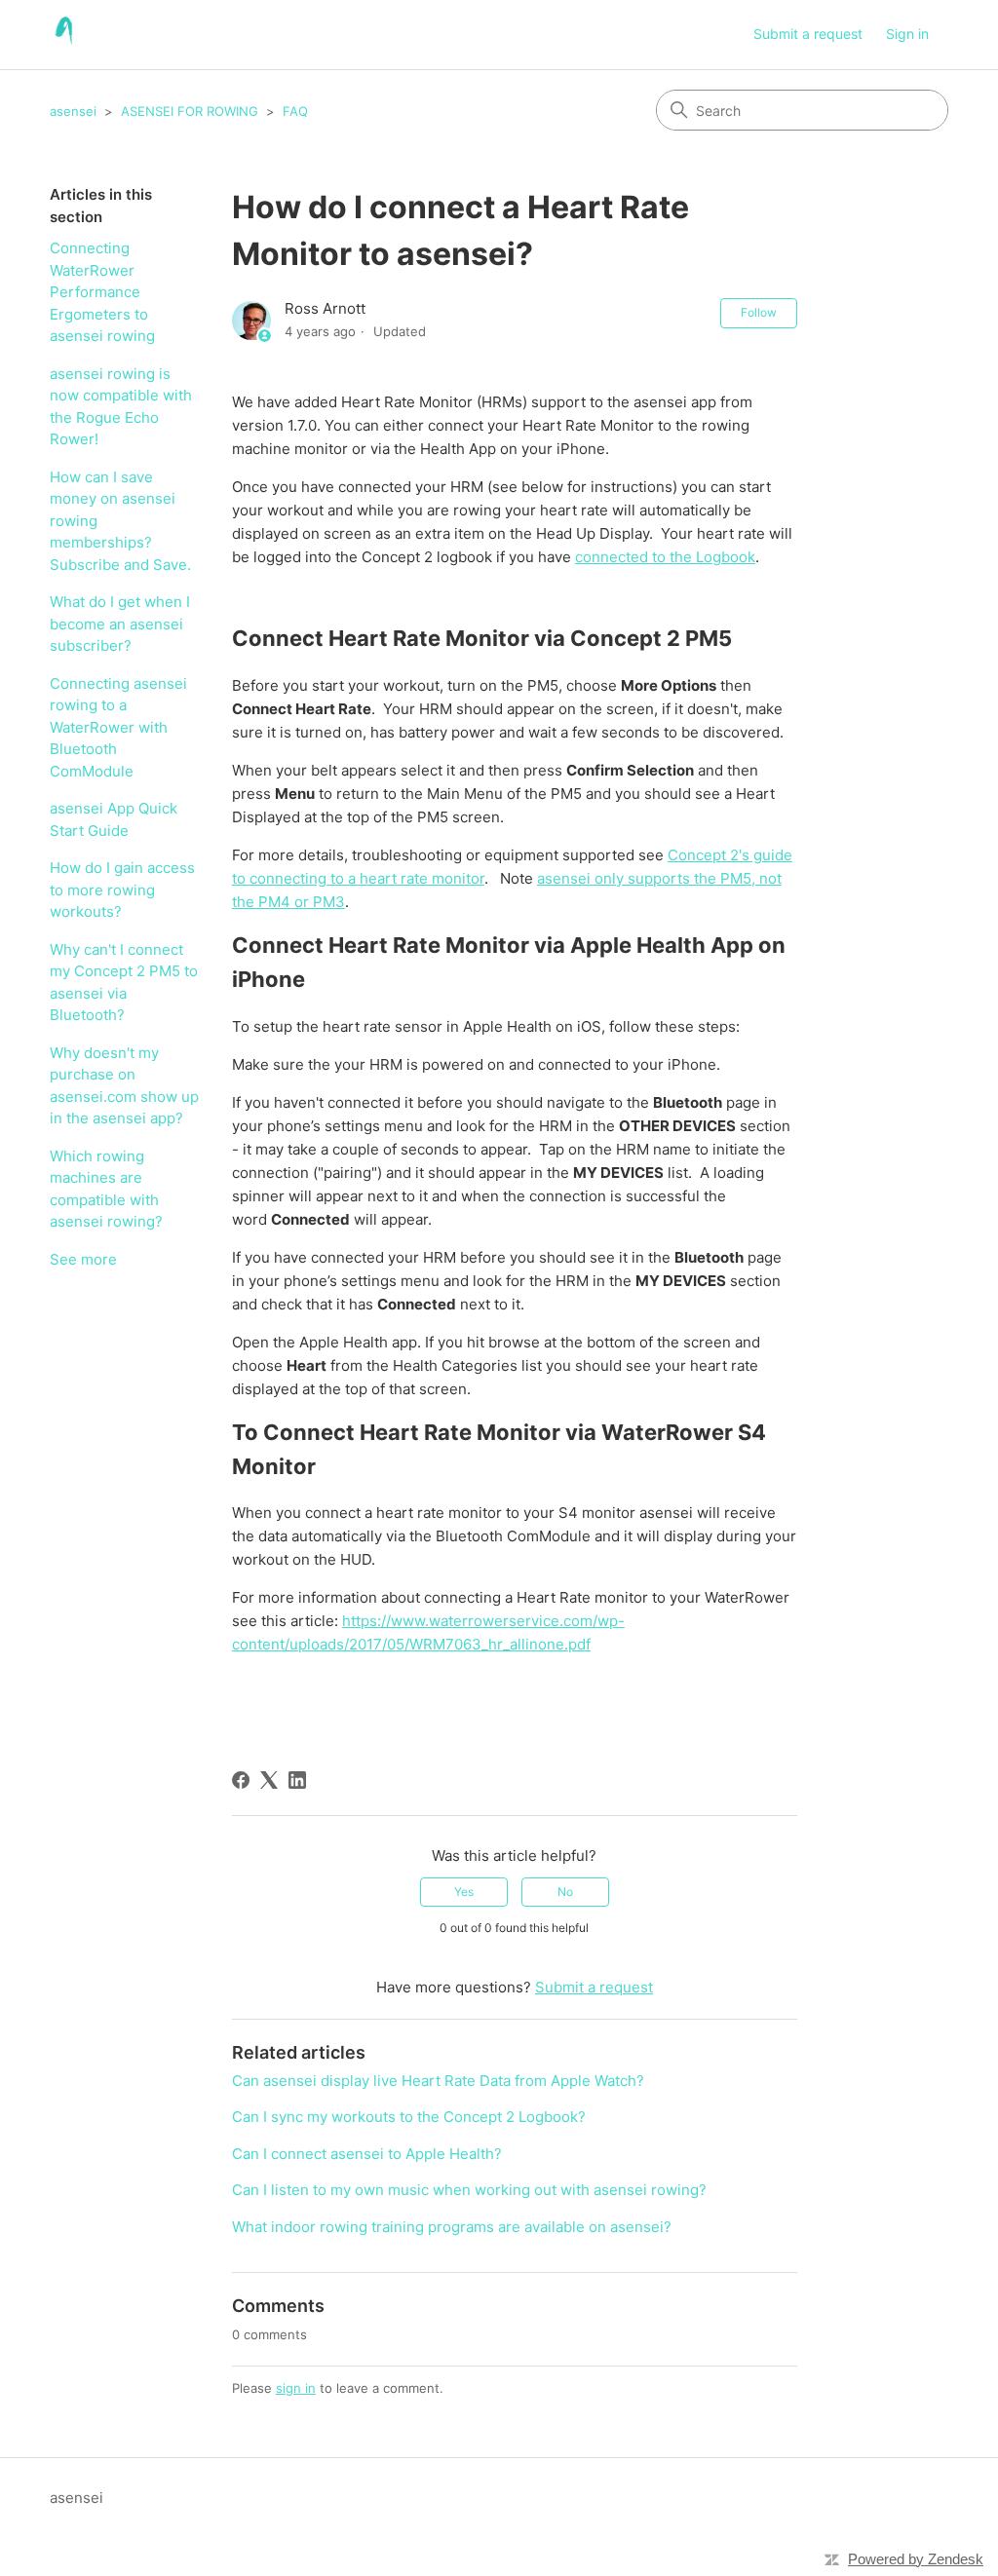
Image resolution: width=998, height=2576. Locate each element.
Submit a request (808, 34)
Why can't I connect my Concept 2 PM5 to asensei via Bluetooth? (124, 983)
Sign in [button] (907, 34)
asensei (73, 111)
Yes (464, 1892)
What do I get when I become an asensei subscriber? (120, 624)
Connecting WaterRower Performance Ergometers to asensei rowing (102, 292)
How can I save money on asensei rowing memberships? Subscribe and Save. (120, 521)
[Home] (66, 35)
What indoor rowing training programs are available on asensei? (452, 2227)
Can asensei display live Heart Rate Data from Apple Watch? (438, 2081)
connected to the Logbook (665, 557)
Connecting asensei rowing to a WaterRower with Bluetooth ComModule (118, 727)
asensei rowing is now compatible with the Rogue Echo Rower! (121, 407)
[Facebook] (241, 1780)
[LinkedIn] (297, 1780)
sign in (296, 2388)
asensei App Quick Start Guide (114, 819)
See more (83, 1259)
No (565, 1892)
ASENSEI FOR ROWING (190, 111)
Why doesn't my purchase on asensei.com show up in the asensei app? (124, 1086)
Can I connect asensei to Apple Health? (367, 2154)
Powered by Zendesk (916, 2559)
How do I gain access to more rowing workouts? (122, 890)
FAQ (295, 111)
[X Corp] (269, 1780)
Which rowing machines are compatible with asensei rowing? (106, 1189)
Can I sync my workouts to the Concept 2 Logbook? (409, 2117)
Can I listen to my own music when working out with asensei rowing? (469, 2190)
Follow (759, 312)
